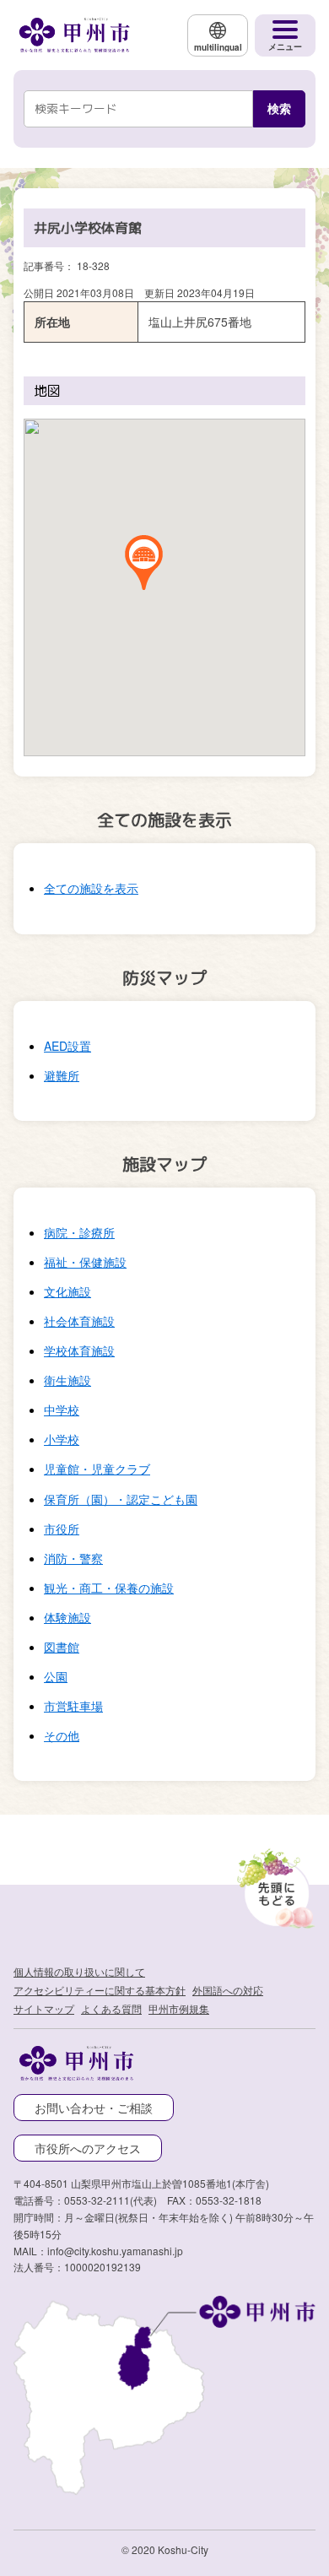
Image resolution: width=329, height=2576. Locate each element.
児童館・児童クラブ (97, 1469)
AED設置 (67, 1046)
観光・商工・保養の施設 (109, 1588)
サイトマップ (44, 2008)
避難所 (62, 1075)
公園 (56, 1676)
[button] (144, 563)
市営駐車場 (73, 1706)
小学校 (62, 1439)
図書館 (62, 1647)
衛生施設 (67, 1380)
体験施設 (67, 1617)
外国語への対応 (228, 1990)
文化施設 (67, 1291)
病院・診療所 (79, 1232)
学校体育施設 (79, 1350)
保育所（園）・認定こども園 (121, 1499)
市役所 (62, 1529)
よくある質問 (111, 2008)
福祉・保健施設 (85, 1262)
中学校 (62, 1410)
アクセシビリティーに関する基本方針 (100, 1990)
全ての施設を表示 (91, 888)
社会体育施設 (79, 1321)
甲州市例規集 (179, 2008)
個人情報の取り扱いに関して (79, 1971)
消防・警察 (73, 1558)
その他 (62, 1735)
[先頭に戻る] (273, 1885)
